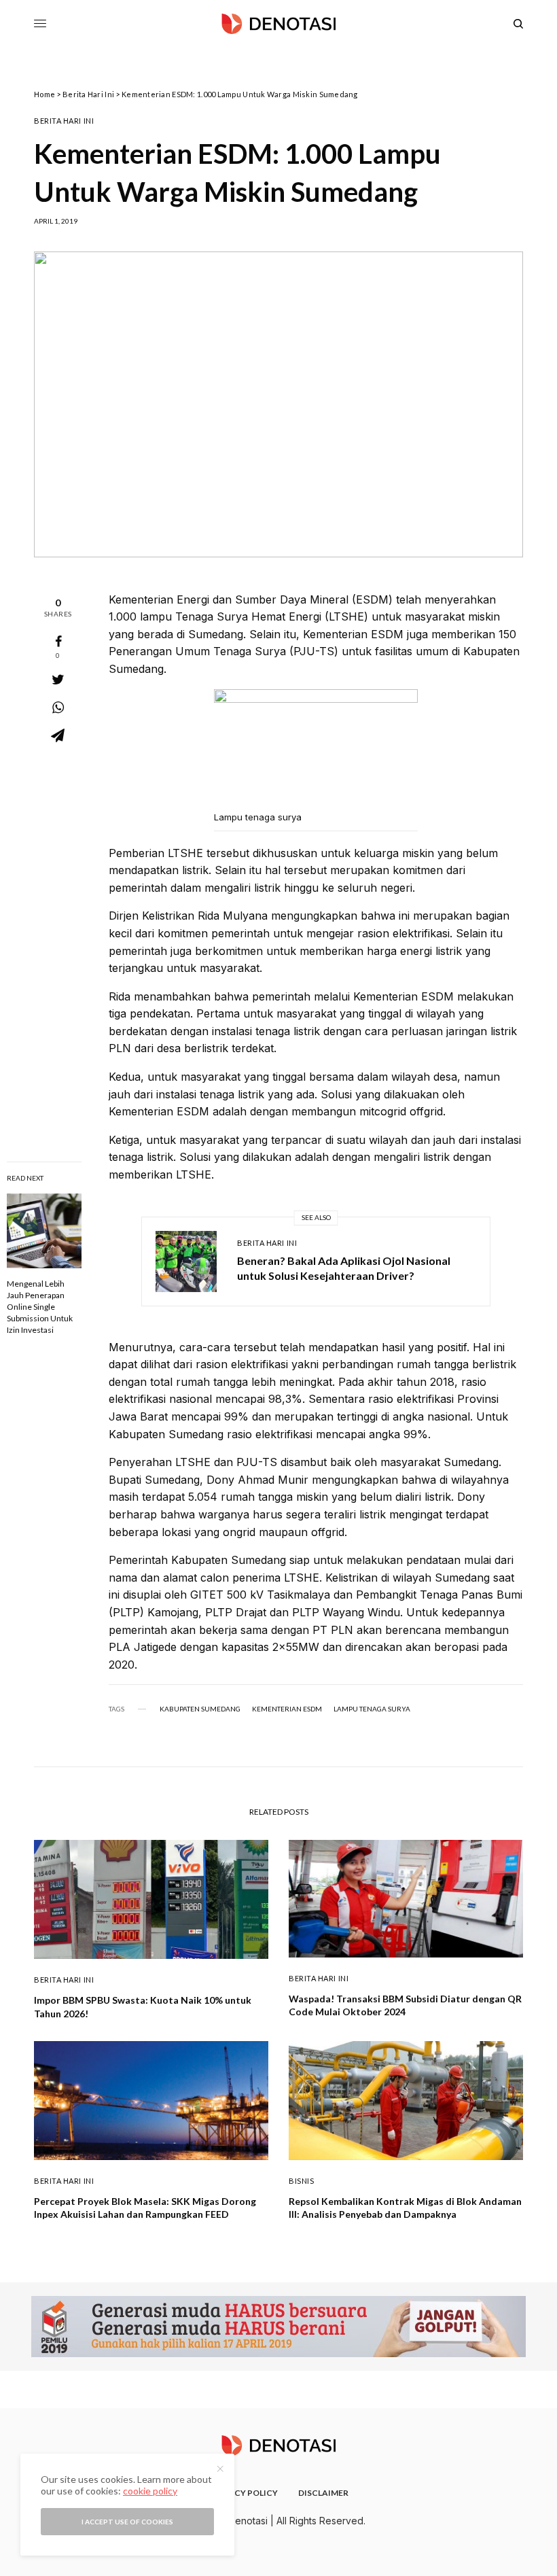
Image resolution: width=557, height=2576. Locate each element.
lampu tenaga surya (372, 1709)
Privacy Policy (244, 2493)
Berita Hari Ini (88, 94)
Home (44, 94)
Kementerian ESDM (287, 1709)
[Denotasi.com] (278, 24)
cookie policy (150, 2491)
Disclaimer (323, 2493)
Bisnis (301, 2181)
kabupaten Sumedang (200, 1709)
